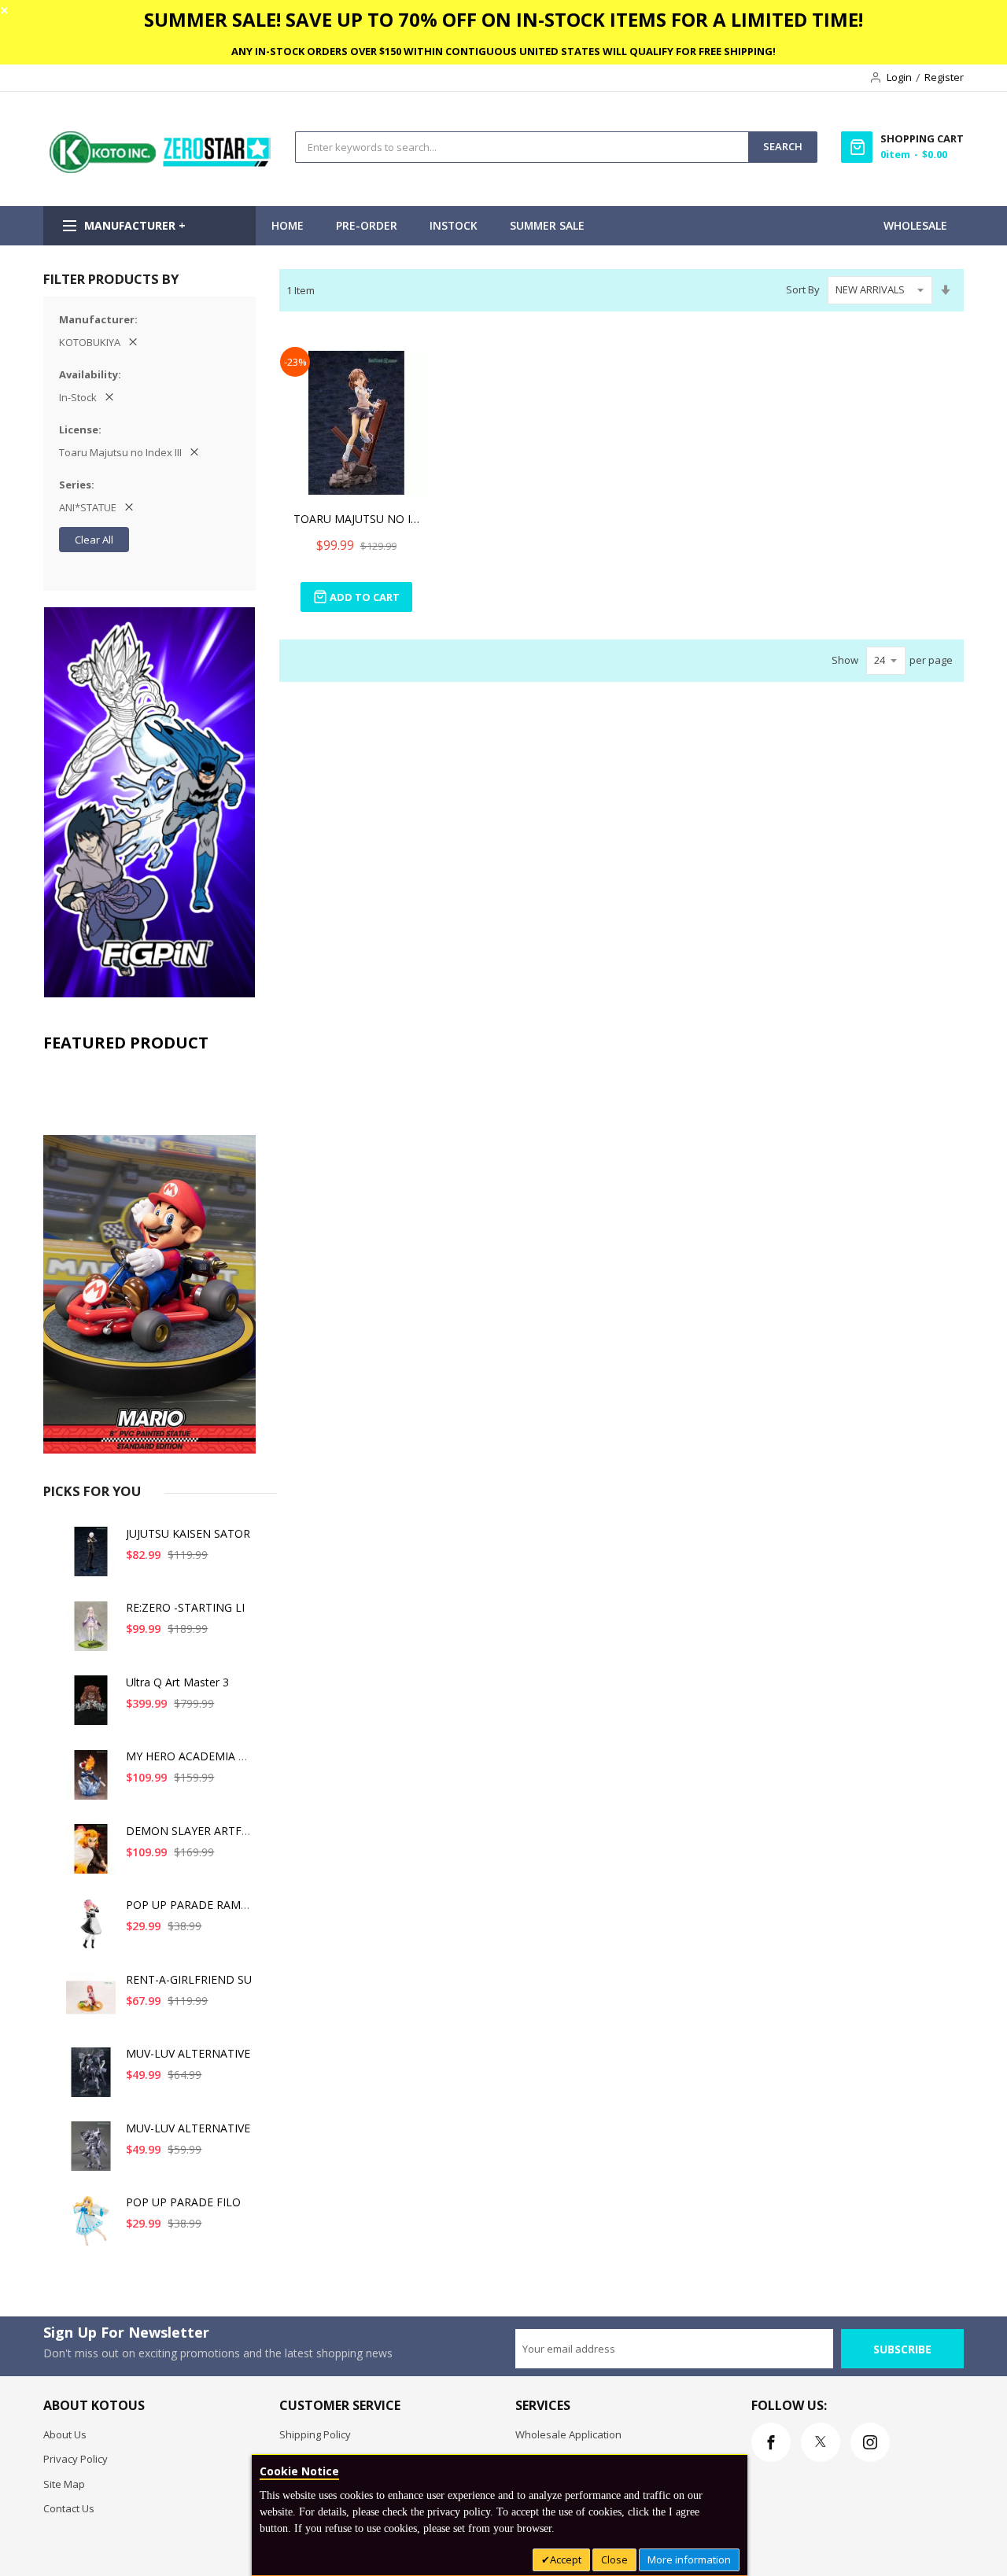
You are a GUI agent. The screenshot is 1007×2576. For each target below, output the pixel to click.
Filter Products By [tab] (111, 279)
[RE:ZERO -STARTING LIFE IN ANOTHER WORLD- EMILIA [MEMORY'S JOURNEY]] (91, 1632)
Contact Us (69, 2508)
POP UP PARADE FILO (183, 2202)
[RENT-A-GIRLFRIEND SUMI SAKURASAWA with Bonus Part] (91, 2004)
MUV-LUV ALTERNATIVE (188, 2053)
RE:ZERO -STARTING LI (185, 1607)
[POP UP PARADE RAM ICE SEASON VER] (91, 1929)
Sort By (803, 289)
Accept (566, 2559)
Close (614, 2559)
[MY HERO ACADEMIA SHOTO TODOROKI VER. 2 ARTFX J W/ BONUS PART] (91, 1780)
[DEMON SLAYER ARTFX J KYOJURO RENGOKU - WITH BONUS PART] (91, 1855)
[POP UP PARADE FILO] (91, 2226)
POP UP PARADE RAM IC (190, 1905)
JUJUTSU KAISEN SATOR (188, 1533)
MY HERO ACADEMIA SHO (194, 1756)
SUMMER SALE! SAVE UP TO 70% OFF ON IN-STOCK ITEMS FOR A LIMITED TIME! (503, 19)
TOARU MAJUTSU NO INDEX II (356, 519)
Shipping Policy (315, 2434)
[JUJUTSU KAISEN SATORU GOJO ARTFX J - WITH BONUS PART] (91, 1558)
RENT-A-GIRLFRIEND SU (189, 1979)
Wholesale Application (568, 2434)
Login (899, 77)
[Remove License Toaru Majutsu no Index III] (194, 452)
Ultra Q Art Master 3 (177, 1682)
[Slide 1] (149, 1257)
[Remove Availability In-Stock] (109, 397)
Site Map (64, 2484)
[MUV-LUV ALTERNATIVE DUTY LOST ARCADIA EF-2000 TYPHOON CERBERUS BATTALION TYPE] (91, 2152)
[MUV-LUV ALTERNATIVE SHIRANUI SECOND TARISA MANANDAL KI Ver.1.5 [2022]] (91, 2078)
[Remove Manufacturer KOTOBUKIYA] (133, 342)
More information (689, 2559)
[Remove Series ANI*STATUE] (129, 507)
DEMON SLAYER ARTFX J (190, 1831)
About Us (65, 2434)
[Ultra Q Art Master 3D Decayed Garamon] (91, 1706)
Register (944, 77)
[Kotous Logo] (161, 169)
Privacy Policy (76, 2459)
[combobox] (522, 147)
